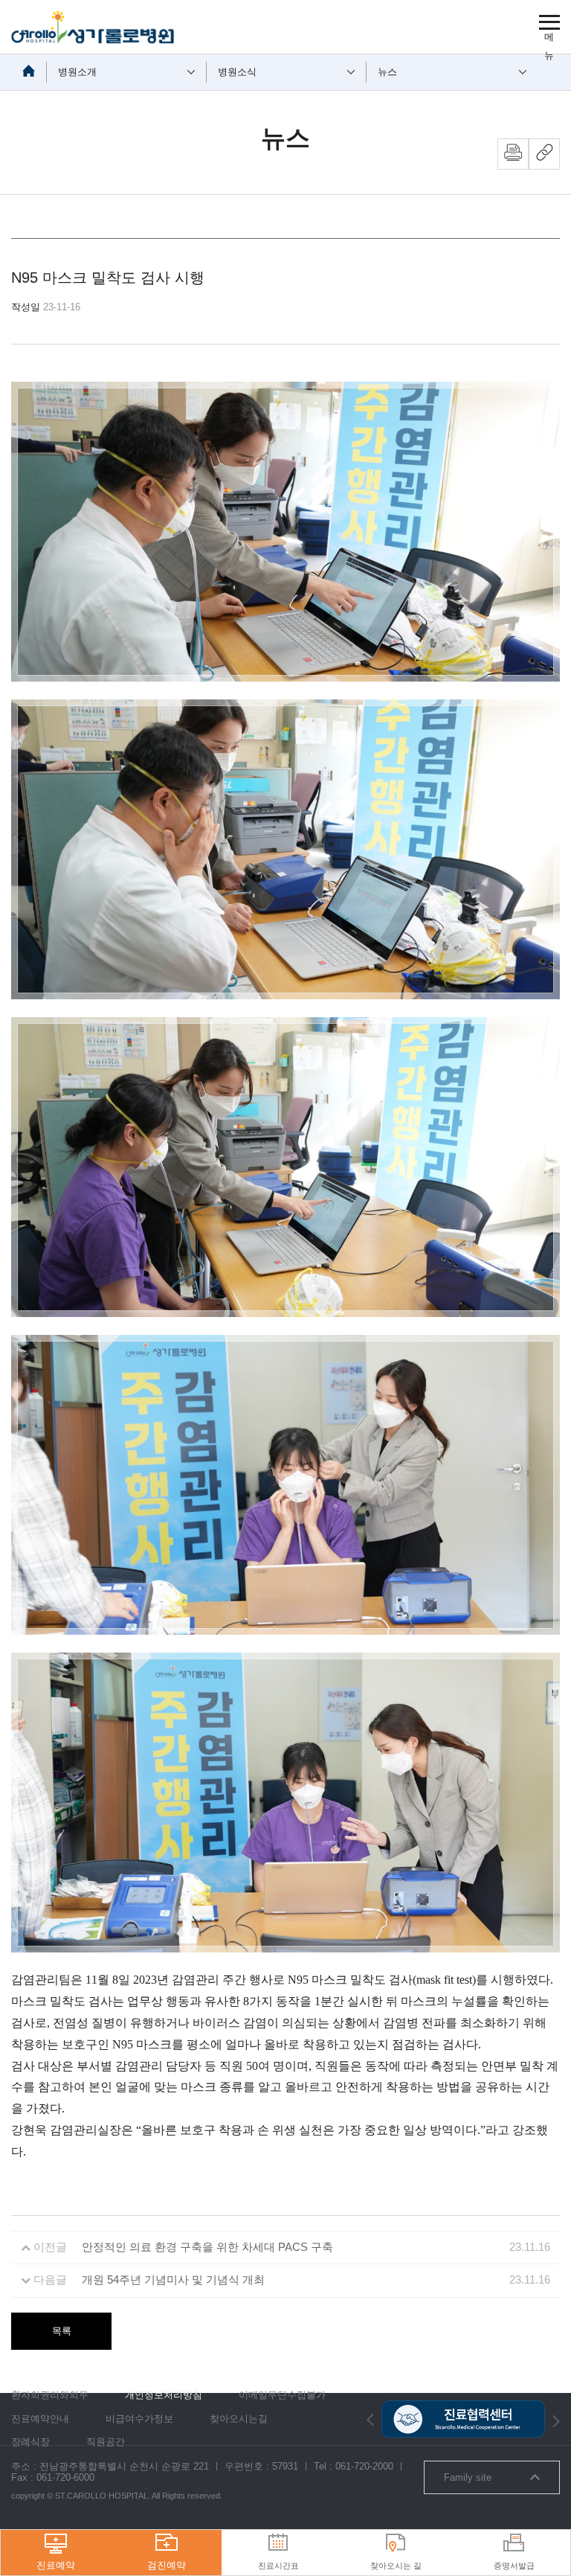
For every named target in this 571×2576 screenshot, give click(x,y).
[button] (370, 2419)
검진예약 (167, 2565)
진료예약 (56, 2565)
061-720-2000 (364, 2466)
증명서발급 (514, 2566)
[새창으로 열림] (463, 2406)
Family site (468, 2477)
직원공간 (106, 2442)
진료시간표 (278, 2566)
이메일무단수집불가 (282, 2395)
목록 (62, 2331)
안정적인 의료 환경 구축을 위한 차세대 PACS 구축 (207, 2247)
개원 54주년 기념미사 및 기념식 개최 (173, 2280)
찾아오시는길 (239, 2419)
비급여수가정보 (139, 2419)
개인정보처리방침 (164, 2395)
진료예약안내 (40, 2419)
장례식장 (30, 2442)
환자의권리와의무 (50, 2395)
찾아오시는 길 (396, 2566)
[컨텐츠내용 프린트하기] (513, 154)
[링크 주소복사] (544, 154)
